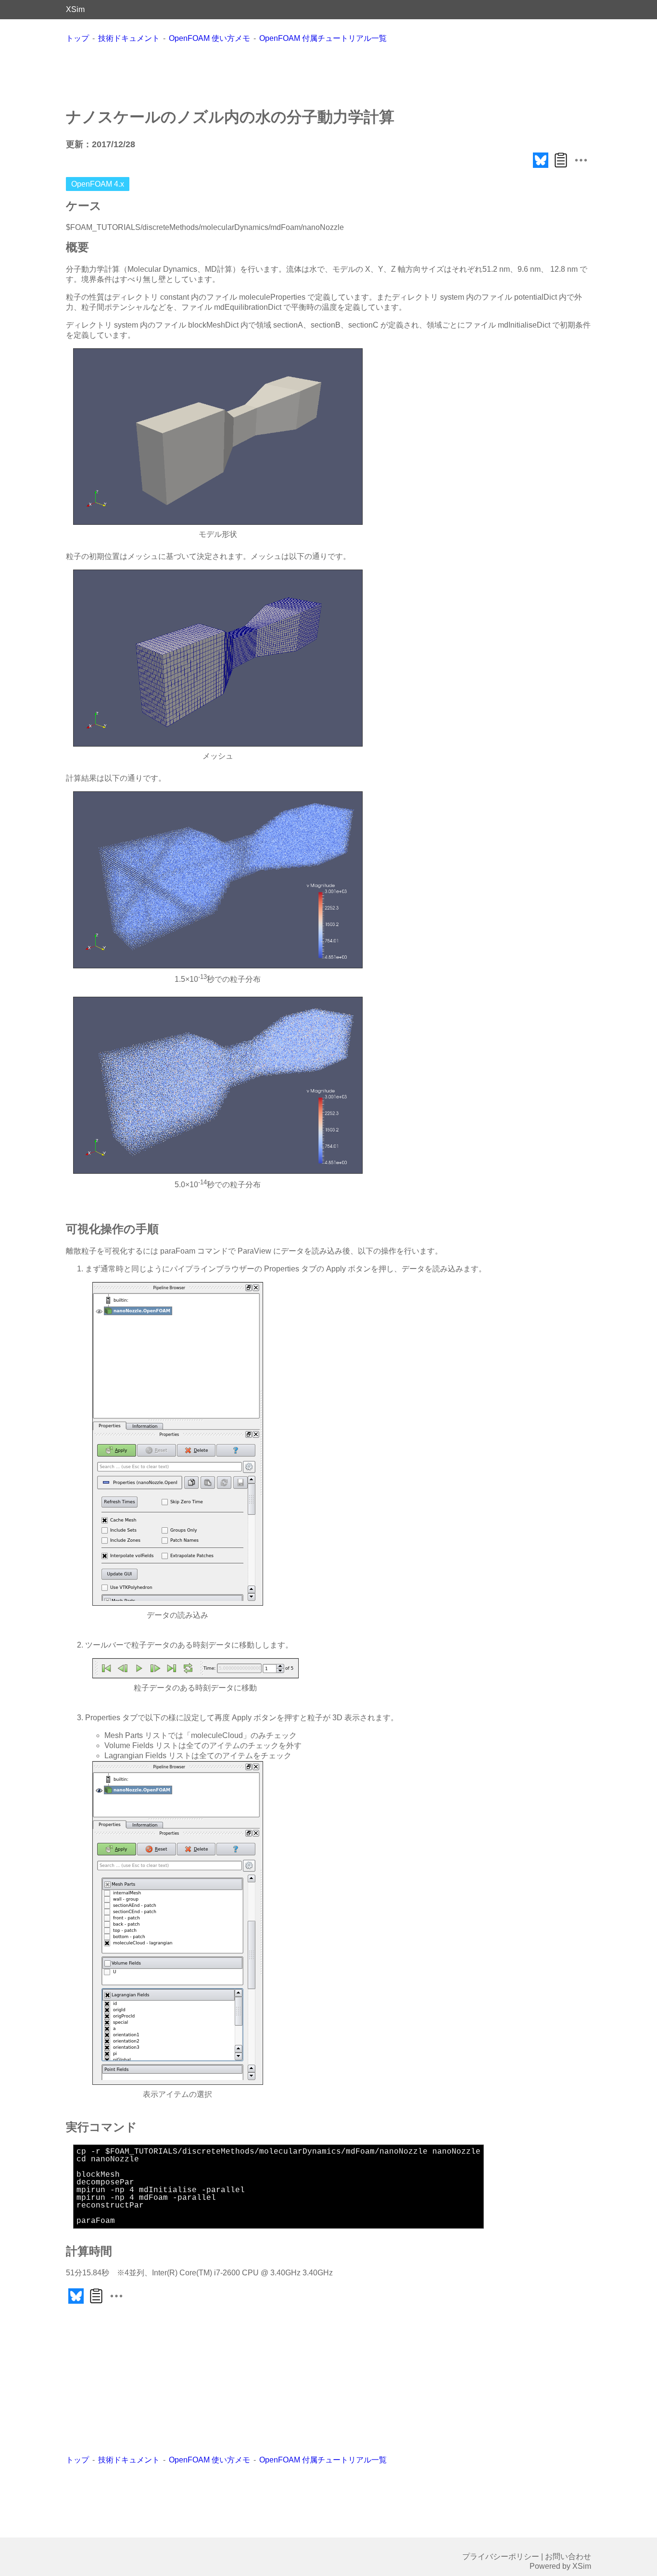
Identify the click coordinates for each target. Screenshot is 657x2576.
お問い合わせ (568, 2557)
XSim (75, 9)
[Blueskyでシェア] (541, 168)
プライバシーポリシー (501, 2557)
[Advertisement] (328, 75)
